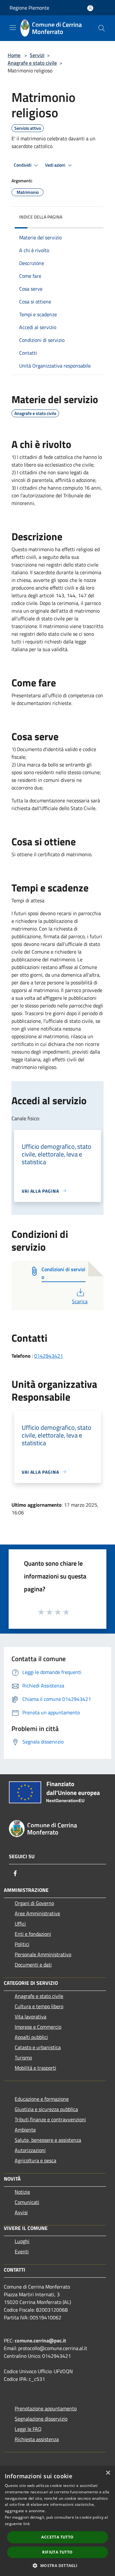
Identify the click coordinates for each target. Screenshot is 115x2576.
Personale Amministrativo (43, 1954)
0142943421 (49, 1356)
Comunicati (27, 2202)
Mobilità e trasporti (35, 2068)
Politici (22, 1944)
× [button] (108, 2473)
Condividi (23, 165)
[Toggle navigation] (13, 28)
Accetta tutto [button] (57, 2537)
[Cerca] (102, 28)
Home (14, 55)
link (27, 2524)
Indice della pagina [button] (41, 217)
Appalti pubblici (31, 2037)
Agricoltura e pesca (35, 2160)
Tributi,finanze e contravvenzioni (50, 2119)
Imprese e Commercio (38, 2027)
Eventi (22, 2251)
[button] (57, 2565)
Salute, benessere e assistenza (48, 2140)
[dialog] (57, 2521)
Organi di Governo (34, 1903)
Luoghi (22, 2241)
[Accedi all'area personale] (90, 8)
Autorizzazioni (30, 2150)
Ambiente (25, 2130)
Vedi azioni (56, 165)
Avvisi (21, 2212)
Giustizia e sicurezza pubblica (46, 2109)
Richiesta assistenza (37, 2439)
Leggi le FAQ (28, 2429)
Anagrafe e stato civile (32, 63)
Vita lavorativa (31, 2017)
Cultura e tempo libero (39, 2006)
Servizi (37, 55)
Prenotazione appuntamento (46, 2408)
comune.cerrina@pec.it (40, 2340)
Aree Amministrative (37, 1913)
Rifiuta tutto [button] (57, 2552)
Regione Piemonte (29, 8)
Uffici (20, 1924)
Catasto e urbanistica (38, 2047)
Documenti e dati (33, 1965)
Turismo (23, 2058)
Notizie (22, 2192)
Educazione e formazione (42, 2099)
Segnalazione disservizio (41, 2419)
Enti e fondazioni (33, 1934)
